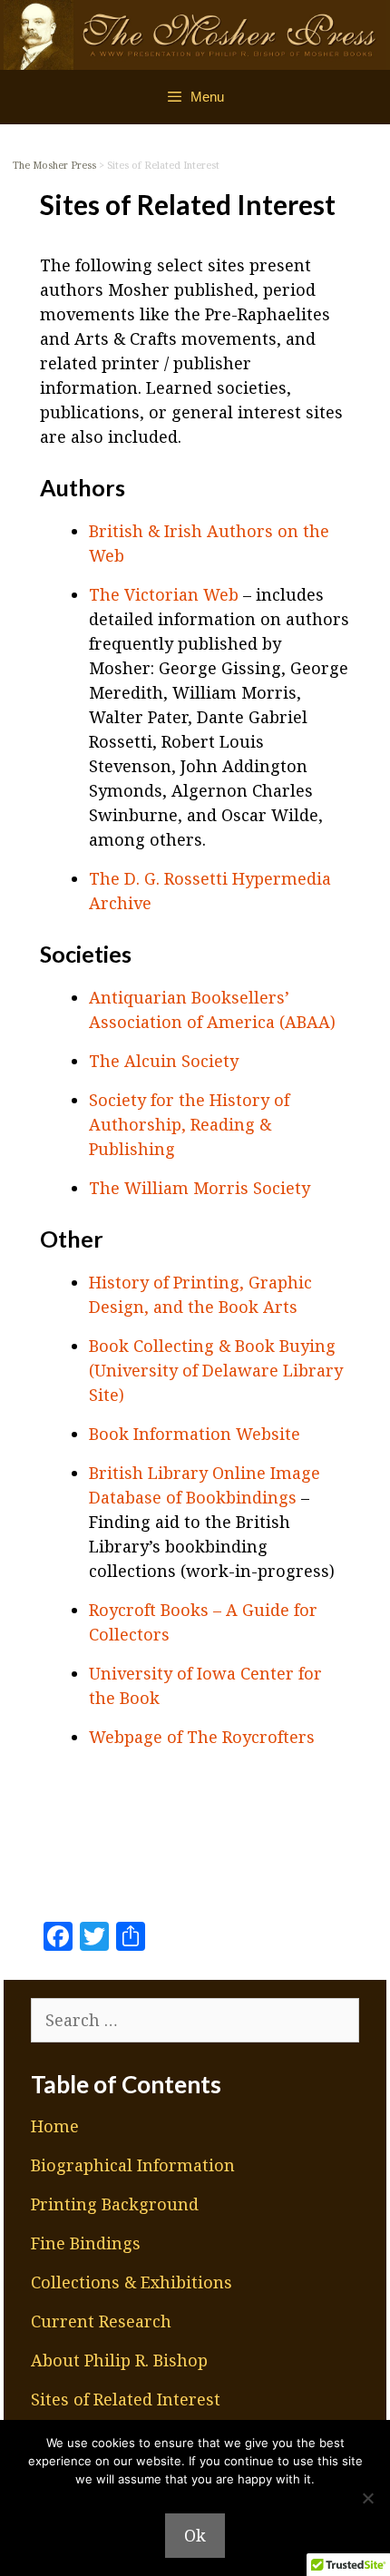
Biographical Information (133, 2165)
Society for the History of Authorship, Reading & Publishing (189, 1124)
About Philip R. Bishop (119, 2360)
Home (55, 2126)
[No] (367, 2498)
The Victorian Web (164, 594)
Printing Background (115, 2204)
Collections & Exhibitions (132, 2282)
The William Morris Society (200, 1188)
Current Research (101, 2321)
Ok (195, 2535)
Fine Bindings (86, 2243)
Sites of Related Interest (126, 2399)
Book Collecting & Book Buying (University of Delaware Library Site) (216, 1370)
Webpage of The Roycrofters (202, 1737)
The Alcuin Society (164, 1061)
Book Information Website (195, 1434)
